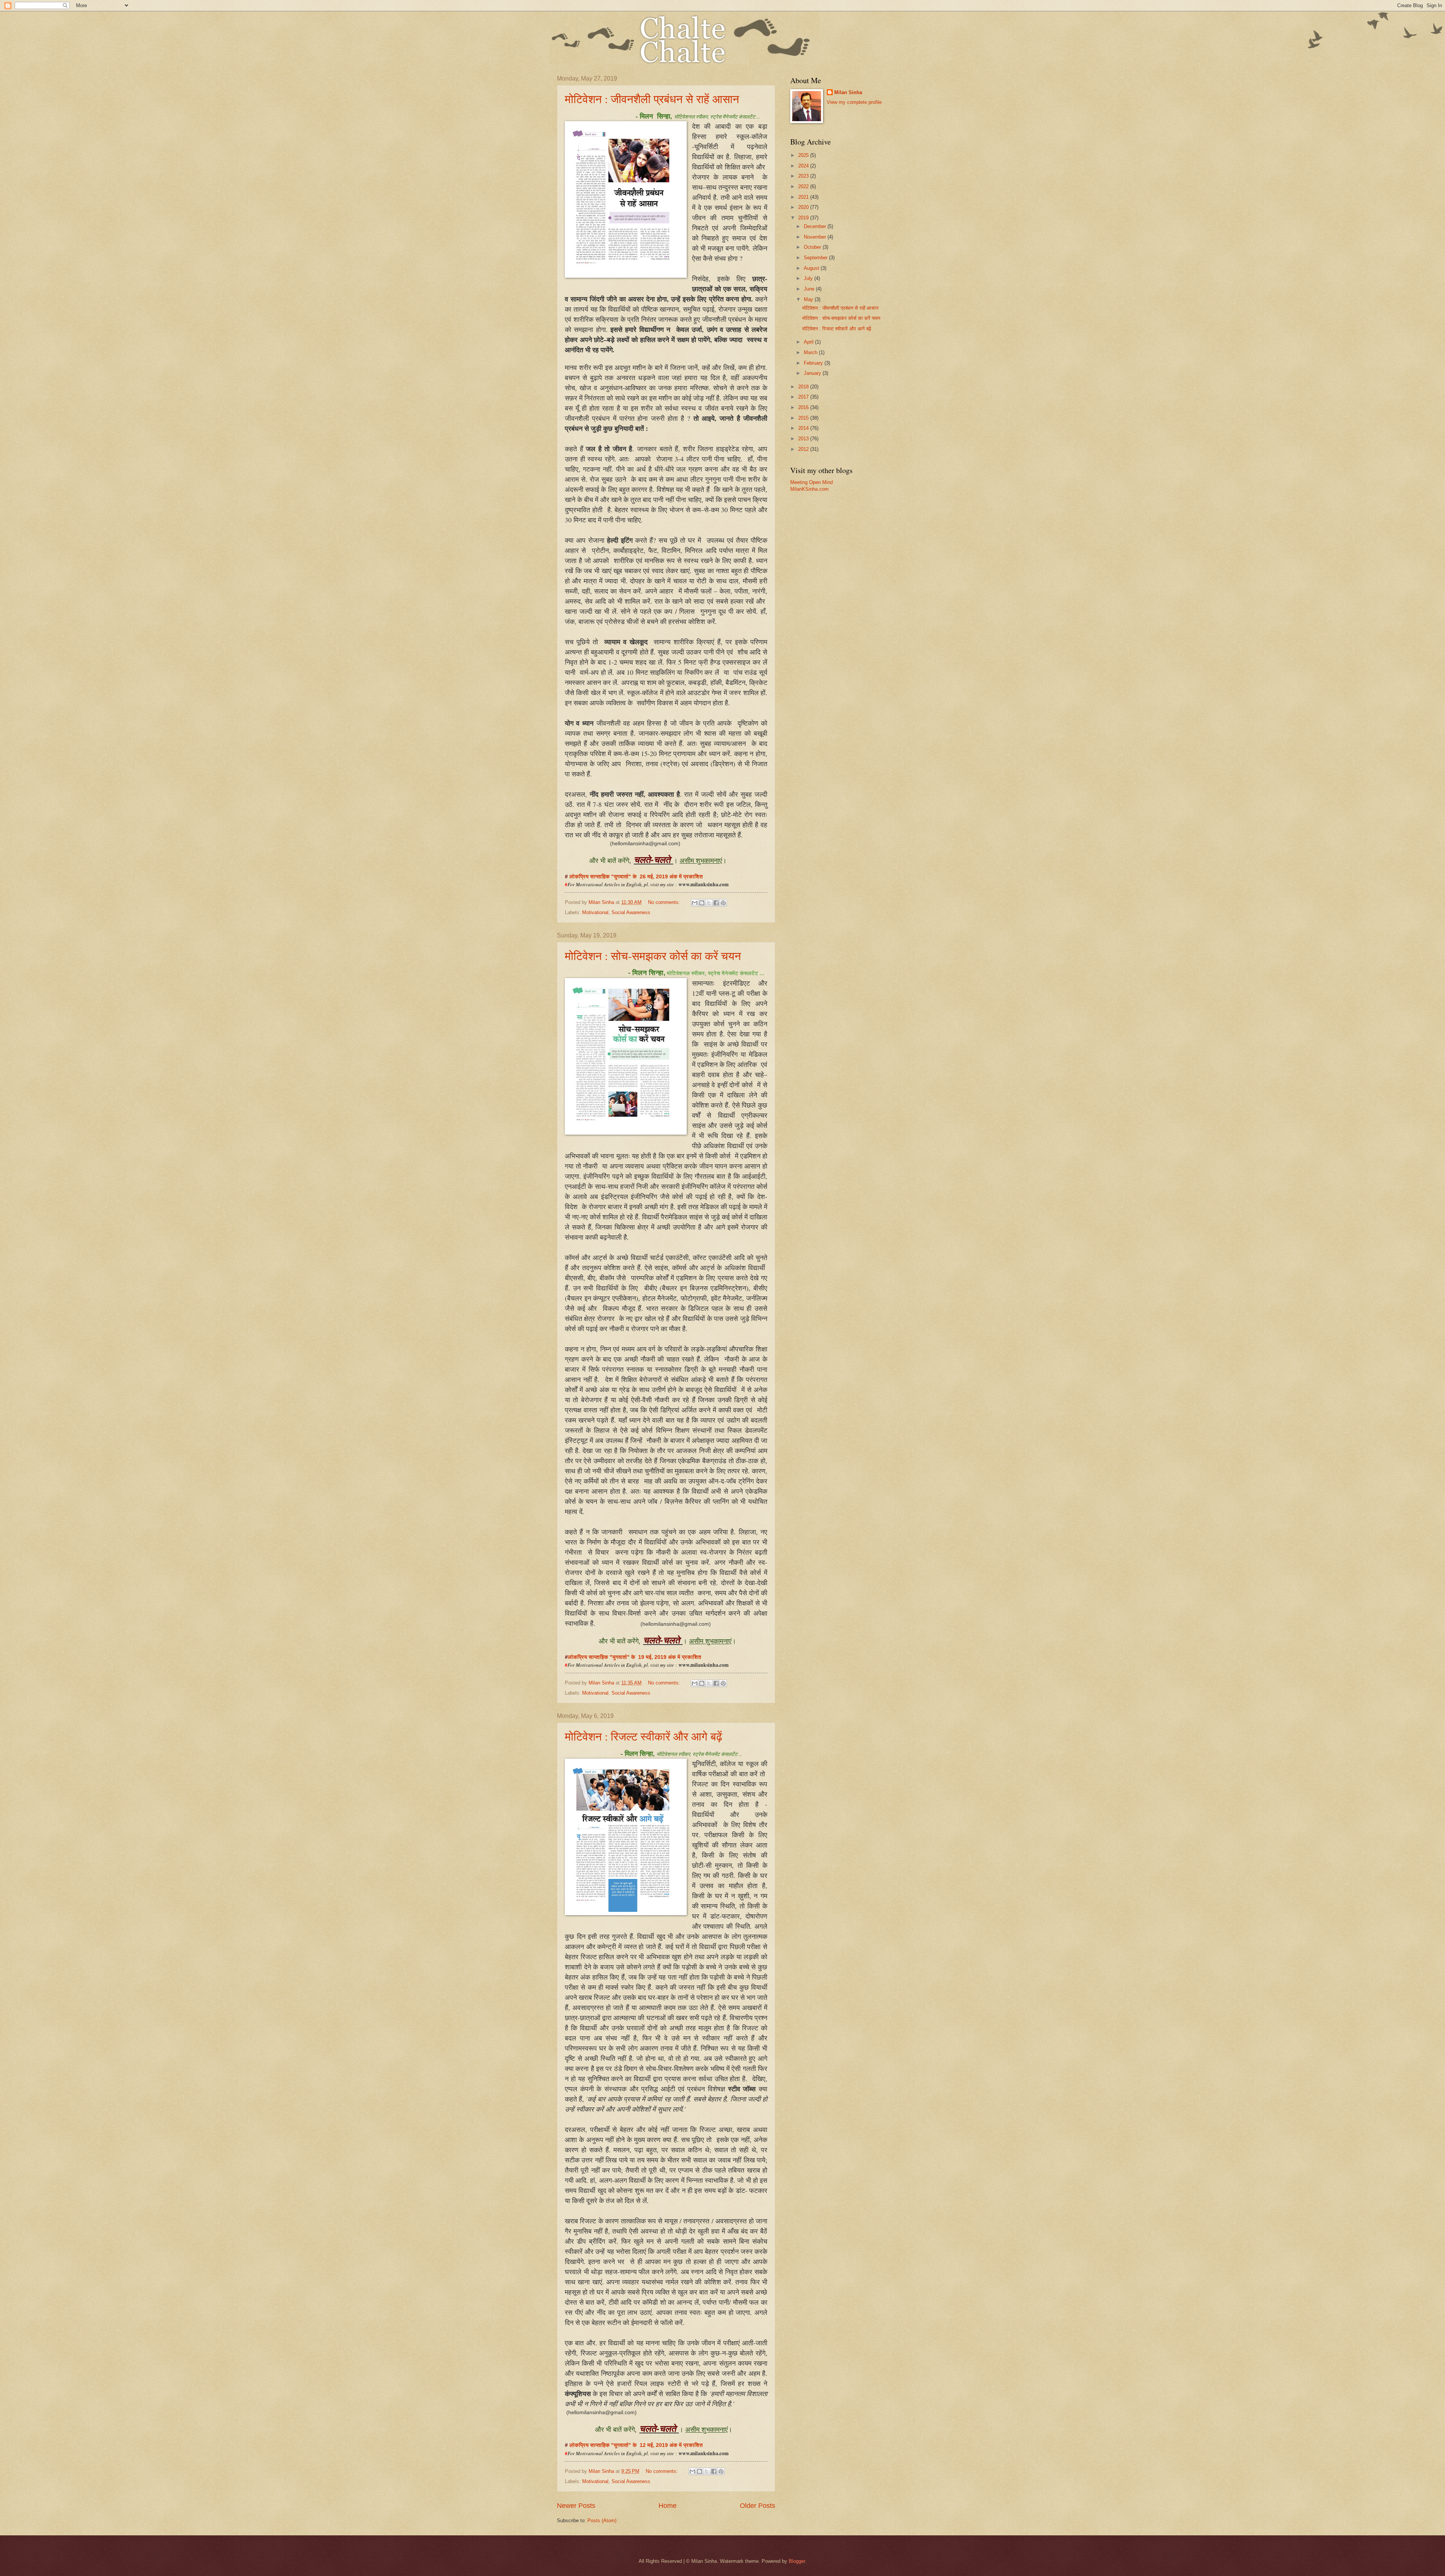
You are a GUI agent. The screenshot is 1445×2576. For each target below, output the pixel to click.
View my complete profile (854, 102)
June (810, 289)
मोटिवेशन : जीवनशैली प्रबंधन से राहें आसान (652, 99)
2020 (804, 207)
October (813, 247)
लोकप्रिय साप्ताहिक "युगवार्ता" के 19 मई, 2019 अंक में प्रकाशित (634, 1657)
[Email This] (695, 903)
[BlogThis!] (702, 903)
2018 (804, 387)
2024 (804, 166)
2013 (804, 439)
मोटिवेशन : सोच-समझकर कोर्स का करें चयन (653, 956)
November (816, 237)
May (809, 299)
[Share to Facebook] (716, 903)
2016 (804, 407)
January (813, 373)
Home (668, 2506)
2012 (804, 449)
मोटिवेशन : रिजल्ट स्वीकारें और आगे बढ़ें (643, 1736)
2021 (804, 197)
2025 (804, 155)
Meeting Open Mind (811, 482)
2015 (804, 418)
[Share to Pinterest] (723, 903)
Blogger (797, 2561)
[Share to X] (709, 903)
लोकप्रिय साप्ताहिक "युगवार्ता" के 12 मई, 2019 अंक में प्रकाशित (637, 2445)
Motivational (595, 912)
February (814, 363)
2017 (804, 397)
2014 (804, 428)
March (811, 352)
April (809, 342)
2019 (804, 218)
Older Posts (757, 2506)
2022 (804, 186)
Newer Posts (576, 2506)
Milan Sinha (848, 92)
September (816, 258)
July (809, 278)
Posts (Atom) (602, 2520)
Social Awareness (631, 912)
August (812, 268)
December (816, 226)
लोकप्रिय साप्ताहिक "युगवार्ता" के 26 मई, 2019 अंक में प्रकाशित (637, 877)
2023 (804, 176)
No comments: (665, 902)
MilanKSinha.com (809, 489)
